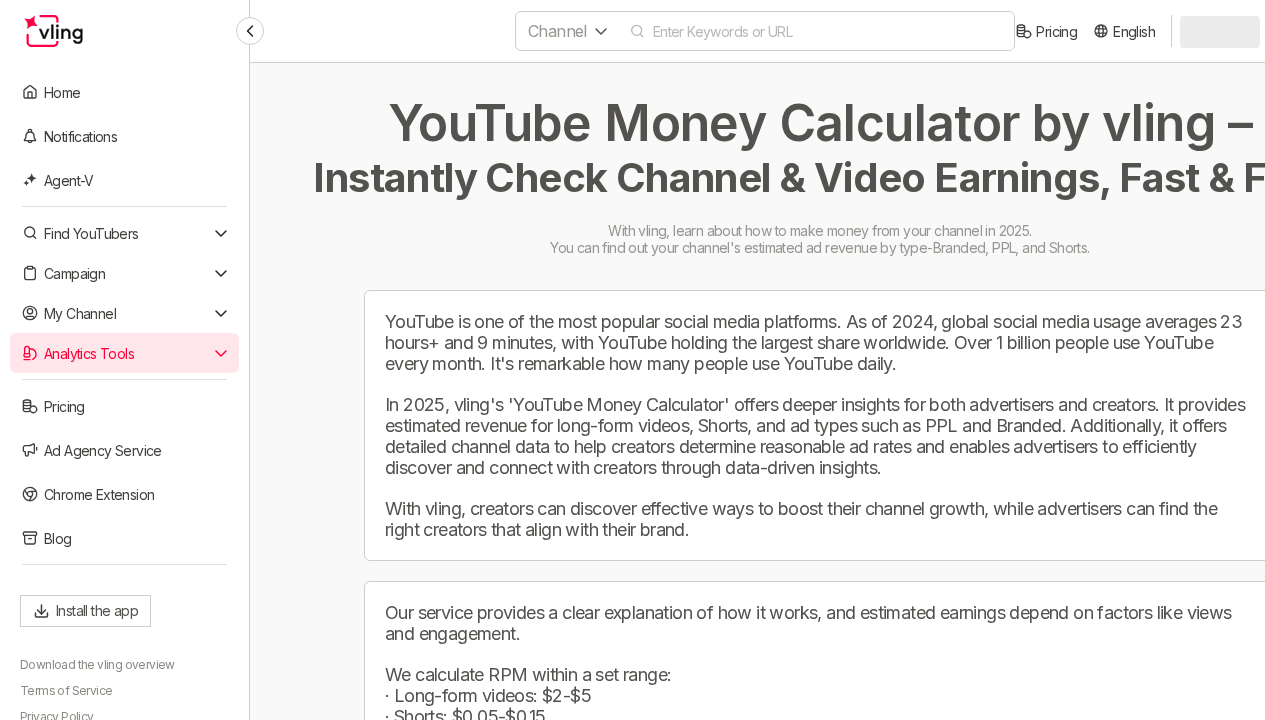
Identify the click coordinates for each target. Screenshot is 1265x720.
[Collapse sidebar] (250, 31)
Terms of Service (66, 690)
